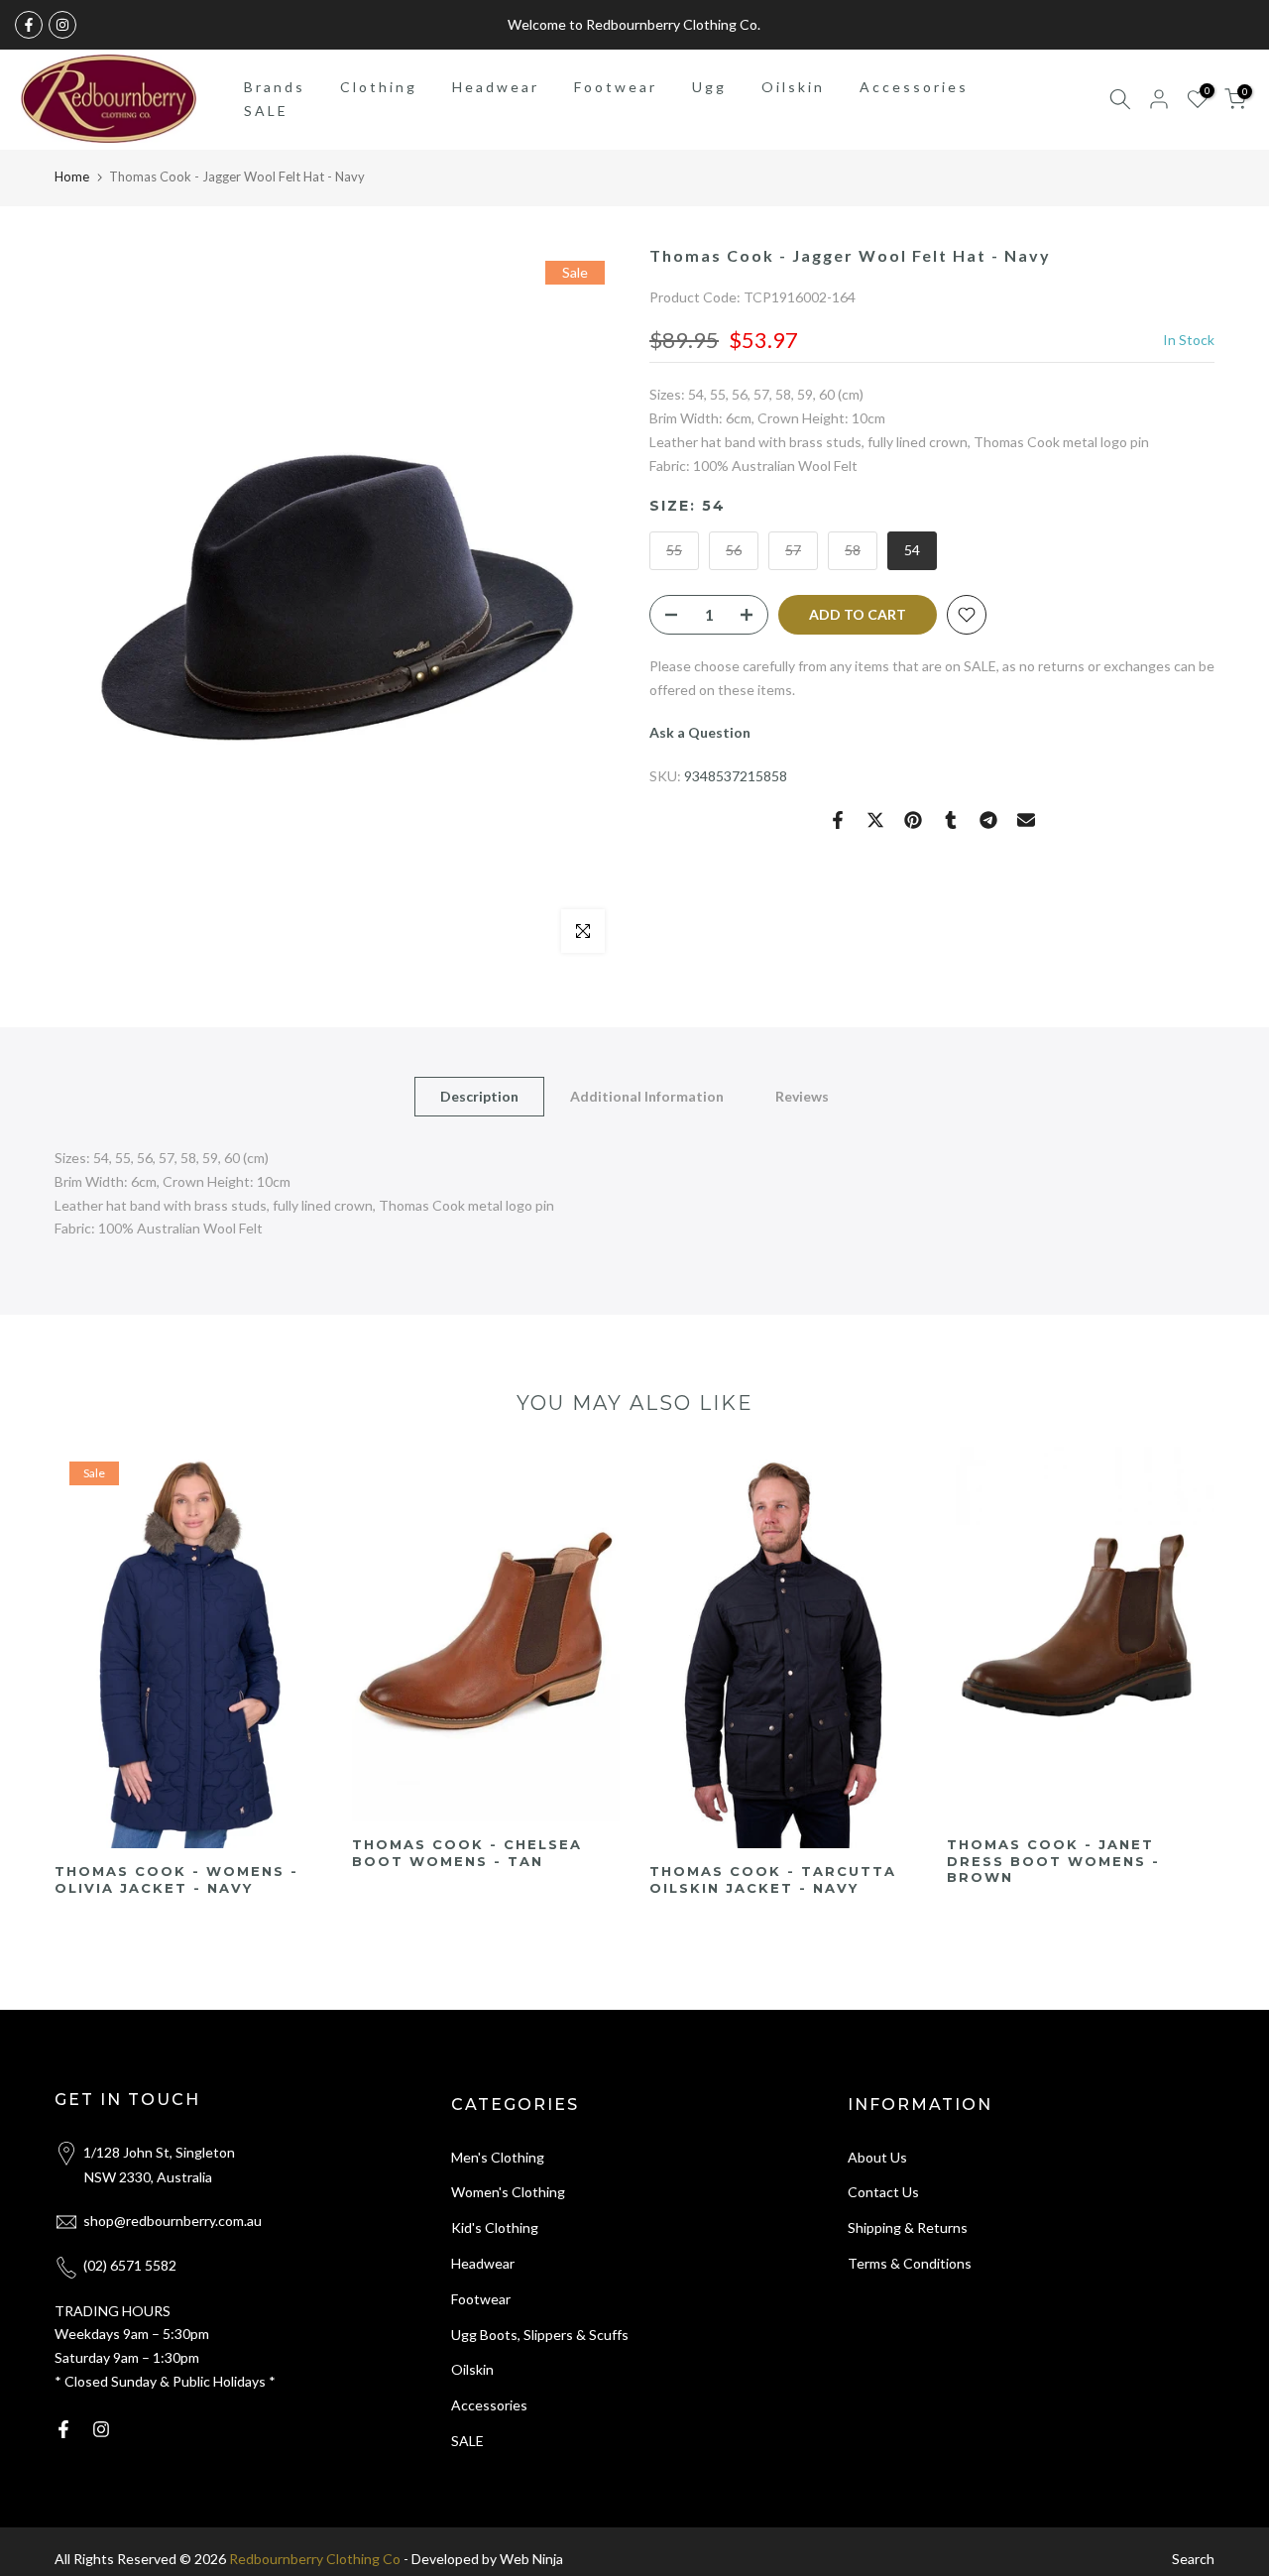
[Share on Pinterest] (913, 820)
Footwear (616, 87)
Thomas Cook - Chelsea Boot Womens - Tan (467, 1853)
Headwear (496, 87)
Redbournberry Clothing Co (315, 2559)
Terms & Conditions (910, 2263)
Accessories (914, 87)
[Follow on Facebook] (29, 25)
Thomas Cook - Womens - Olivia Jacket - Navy (176, 1879)
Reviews (802, 1096)
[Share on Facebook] (838, 820)
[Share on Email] (1026, 820)
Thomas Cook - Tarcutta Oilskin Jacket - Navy (773, 1880)
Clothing (379, 87)
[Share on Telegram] (988, 820)
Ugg (709, 87)
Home (72, 176)
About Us (877, 2157)
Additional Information (647, 1096)
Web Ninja (531, 2559)
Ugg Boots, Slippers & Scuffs (540, 2335)
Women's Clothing (508, 2192)
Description (479, 1096)
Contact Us (883, 2192)
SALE (266, 111)
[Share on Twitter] (875, 820)
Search (1193, 2559)
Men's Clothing (498, 2157)
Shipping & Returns (908, 2227)
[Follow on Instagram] (62, 25)
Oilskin (793, 87)
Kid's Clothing (495, 2227)
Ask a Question (700, 732)
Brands (275, 87)
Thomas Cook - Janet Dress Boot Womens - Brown (1053, 1861)
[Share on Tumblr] (951, 820)
